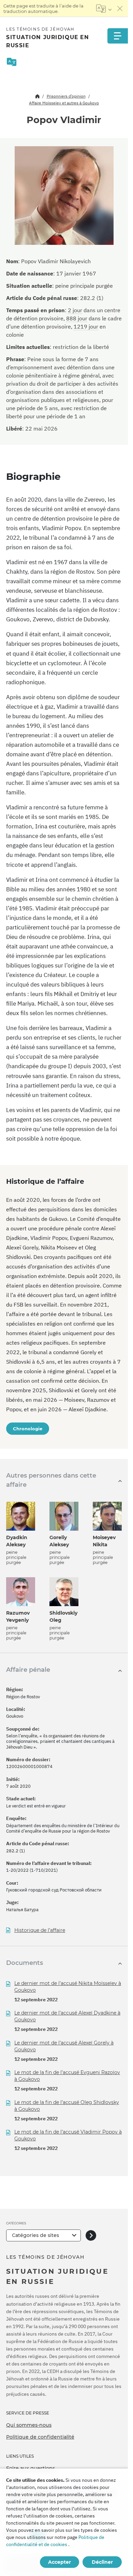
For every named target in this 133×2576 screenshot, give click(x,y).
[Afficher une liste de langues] (104, 9)
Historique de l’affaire (40, 1930)
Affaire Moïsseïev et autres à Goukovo (64, 103)
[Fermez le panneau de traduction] (120, 9)
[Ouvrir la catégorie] (91, 2235)
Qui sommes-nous (29, 2425)
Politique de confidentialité (40, 2437)
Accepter (60, 2562)
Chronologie (28, 1429)
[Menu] (118, 36)
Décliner (102, 2562)
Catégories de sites (35, 2235)
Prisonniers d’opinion (66, 96)
